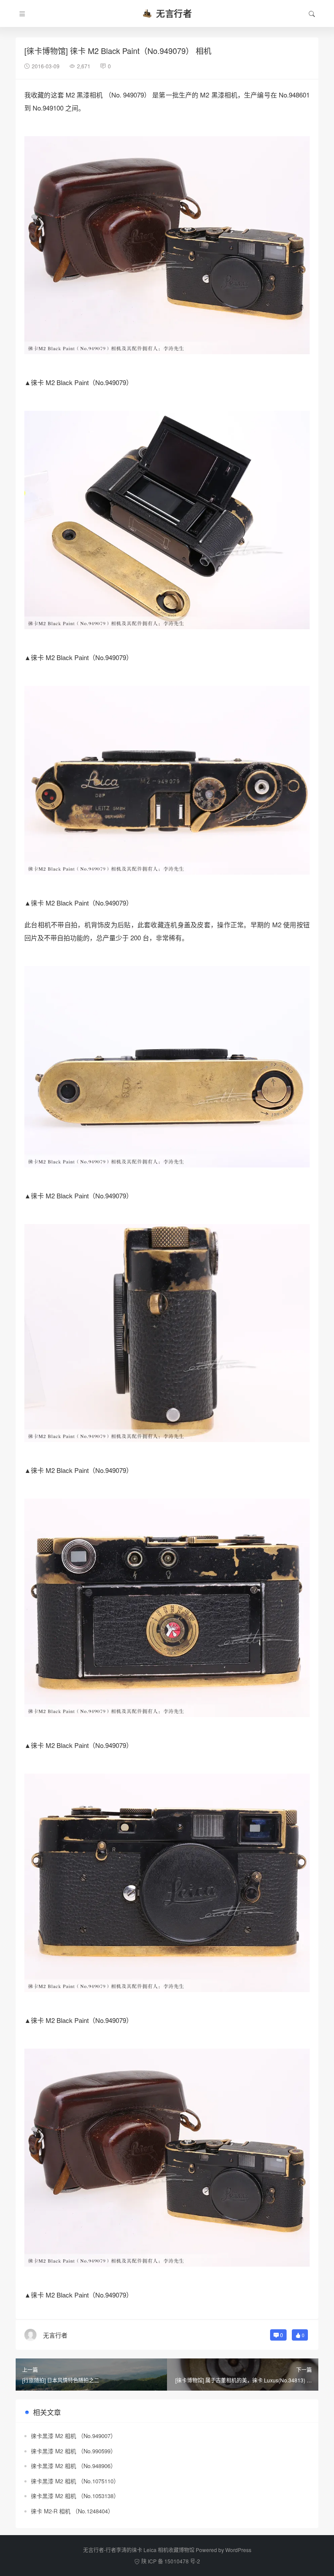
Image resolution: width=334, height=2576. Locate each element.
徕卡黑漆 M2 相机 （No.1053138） (75, 2496)
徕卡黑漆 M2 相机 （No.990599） (73, 2451)
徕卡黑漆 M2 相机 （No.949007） (73, 2436)
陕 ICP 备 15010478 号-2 (171, 2561)
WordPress (238, 2550)
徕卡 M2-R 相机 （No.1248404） (72, 2511)
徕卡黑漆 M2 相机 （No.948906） (73, 2466)
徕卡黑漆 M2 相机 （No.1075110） (75, 2481)
